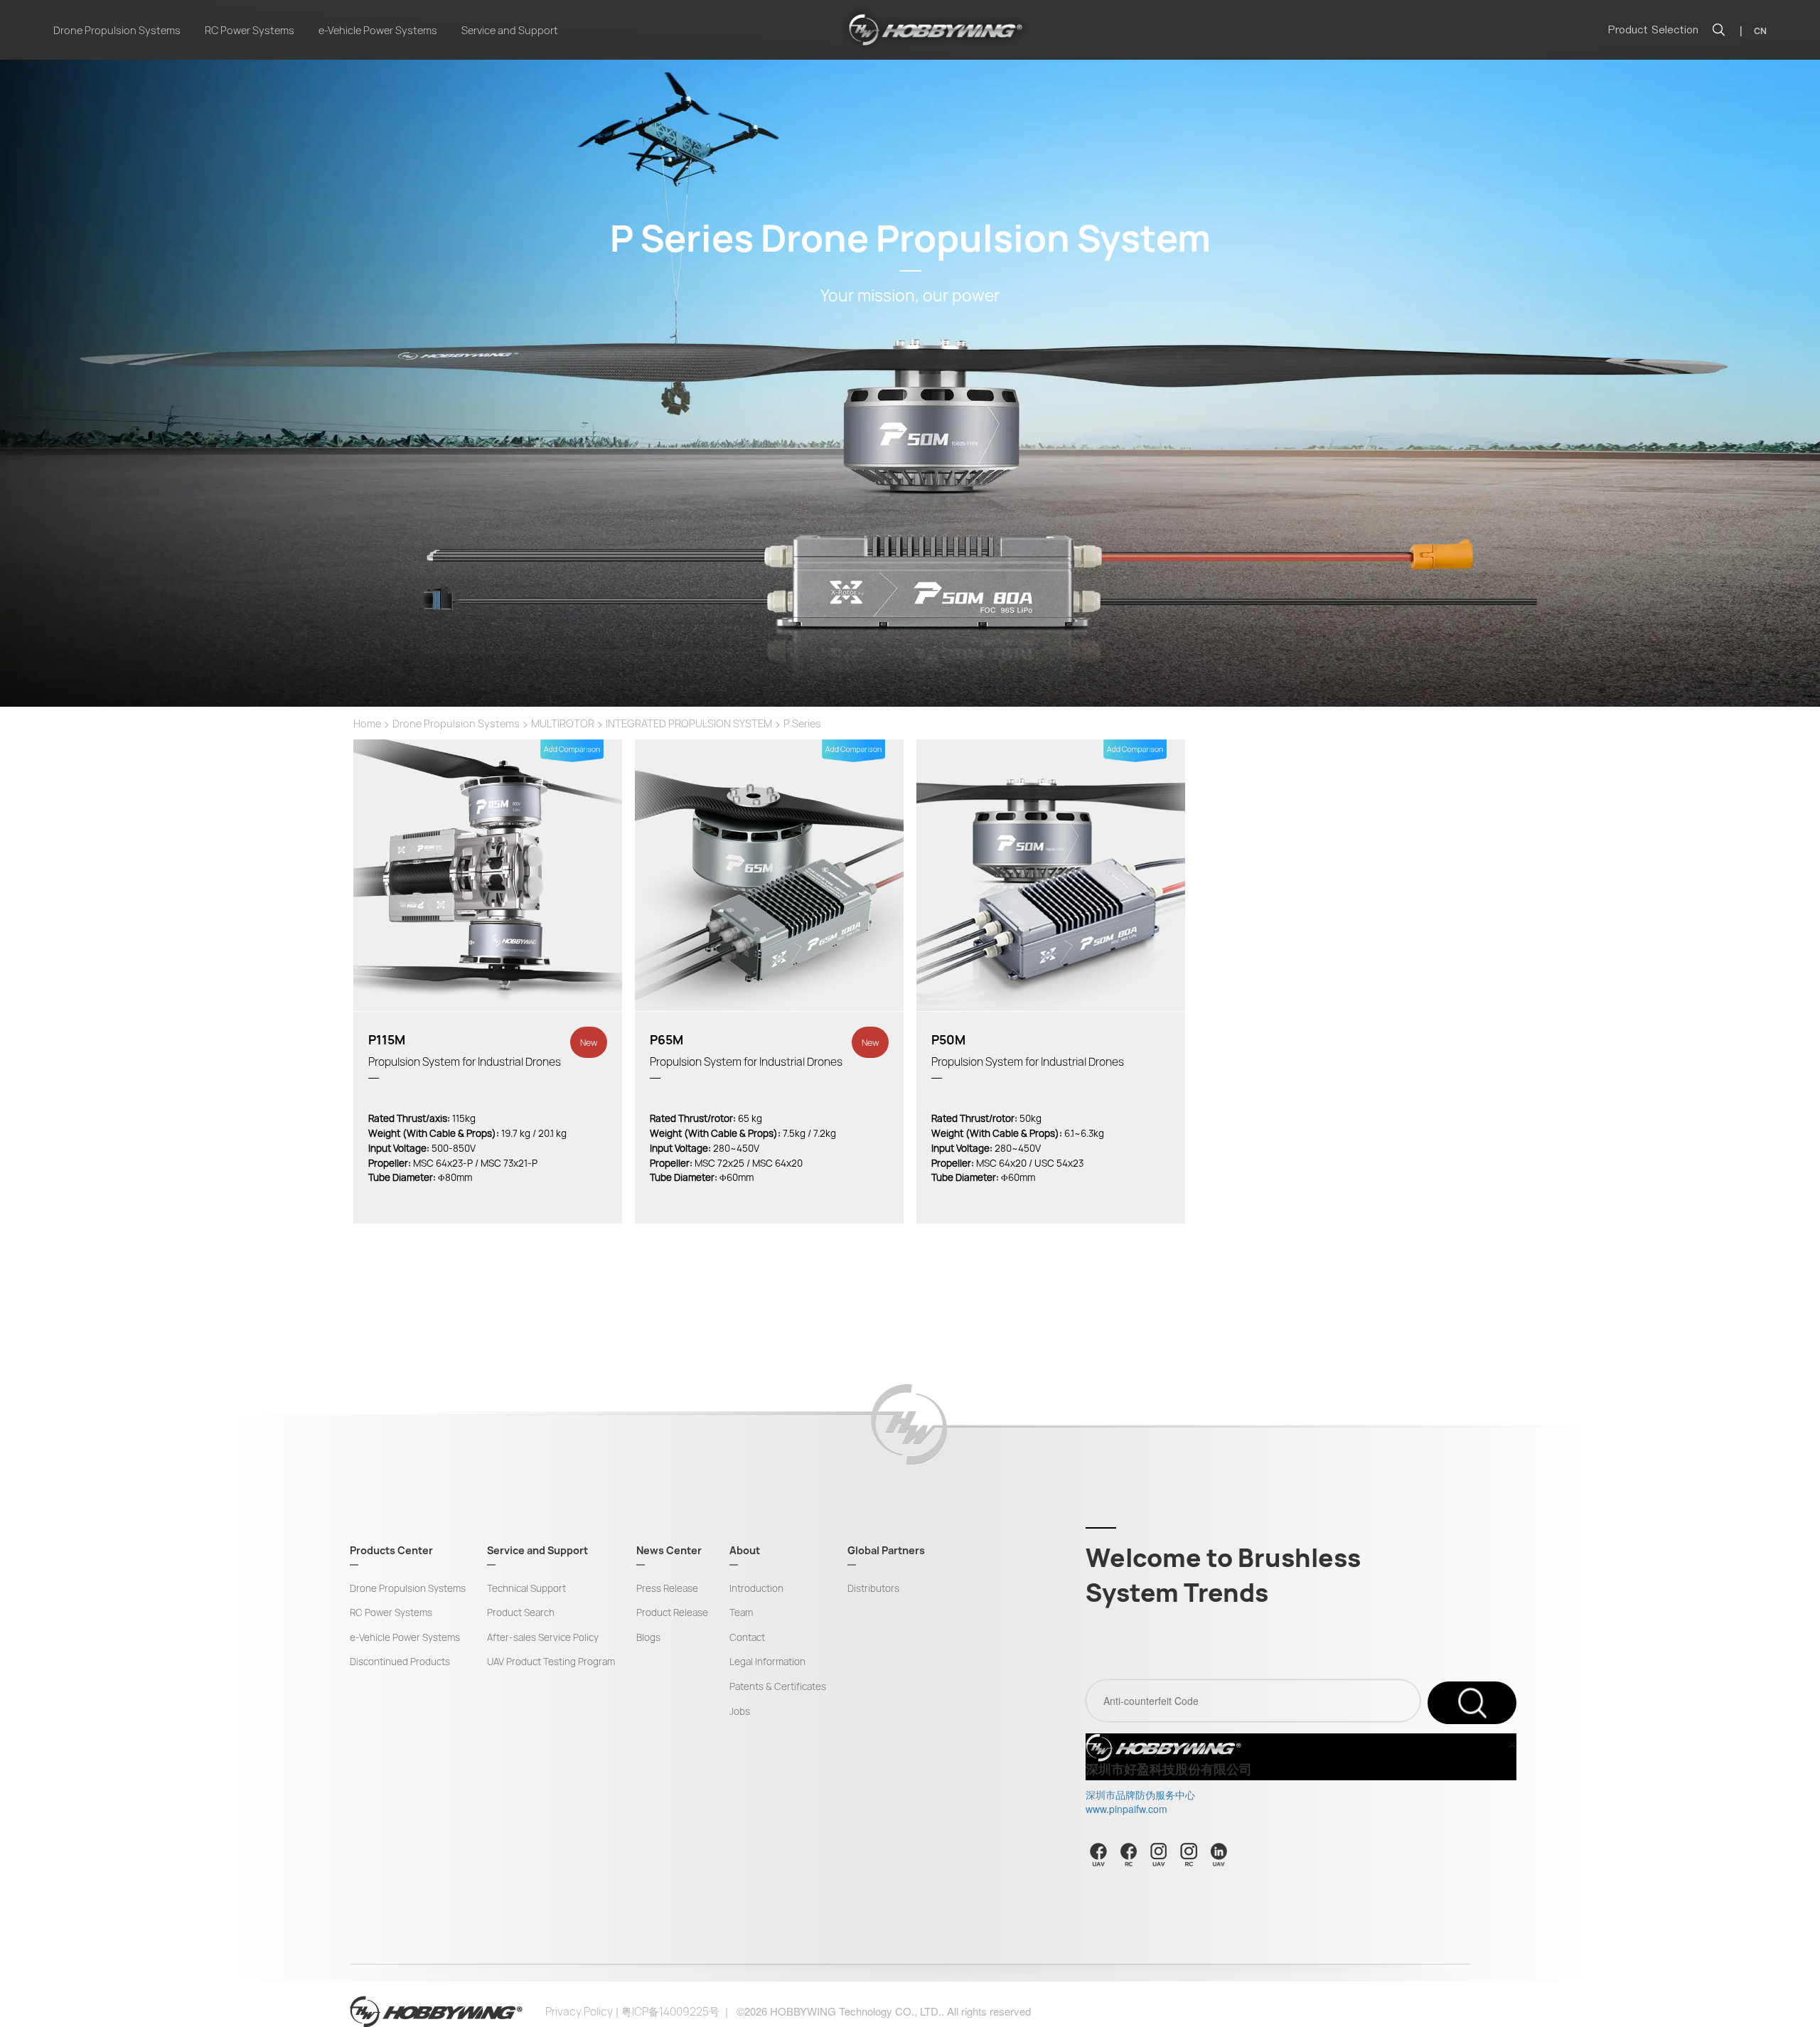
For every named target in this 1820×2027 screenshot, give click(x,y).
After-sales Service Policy (543, 1637)
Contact (747, 1637)
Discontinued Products (400, 1662)
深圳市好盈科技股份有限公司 (1169, 1770)
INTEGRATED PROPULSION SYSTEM (689, 723)
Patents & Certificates (778, 1686)
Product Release (672, 1612)
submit (1472, 1703)
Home (367, 723)
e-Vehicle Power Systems (378, 30)
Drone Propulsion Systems (117, 30)
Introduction (756, 1588)
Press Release (667, 1588)
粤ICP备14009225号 (670, 2012)
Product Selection (1653, 30)
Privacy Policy (579, 2012)
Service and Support (510, 30)
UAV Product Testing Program (551, 1662)
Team (741, 1612)
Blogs (648, 1637)
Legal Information (767, 1662)
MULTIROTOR (563, 723)
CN (1760, 31)
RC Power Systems (250, 30)
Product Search (521, 1612)
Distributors (873, 1588)
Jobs (740, 1711)
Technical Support (526, 1588)
